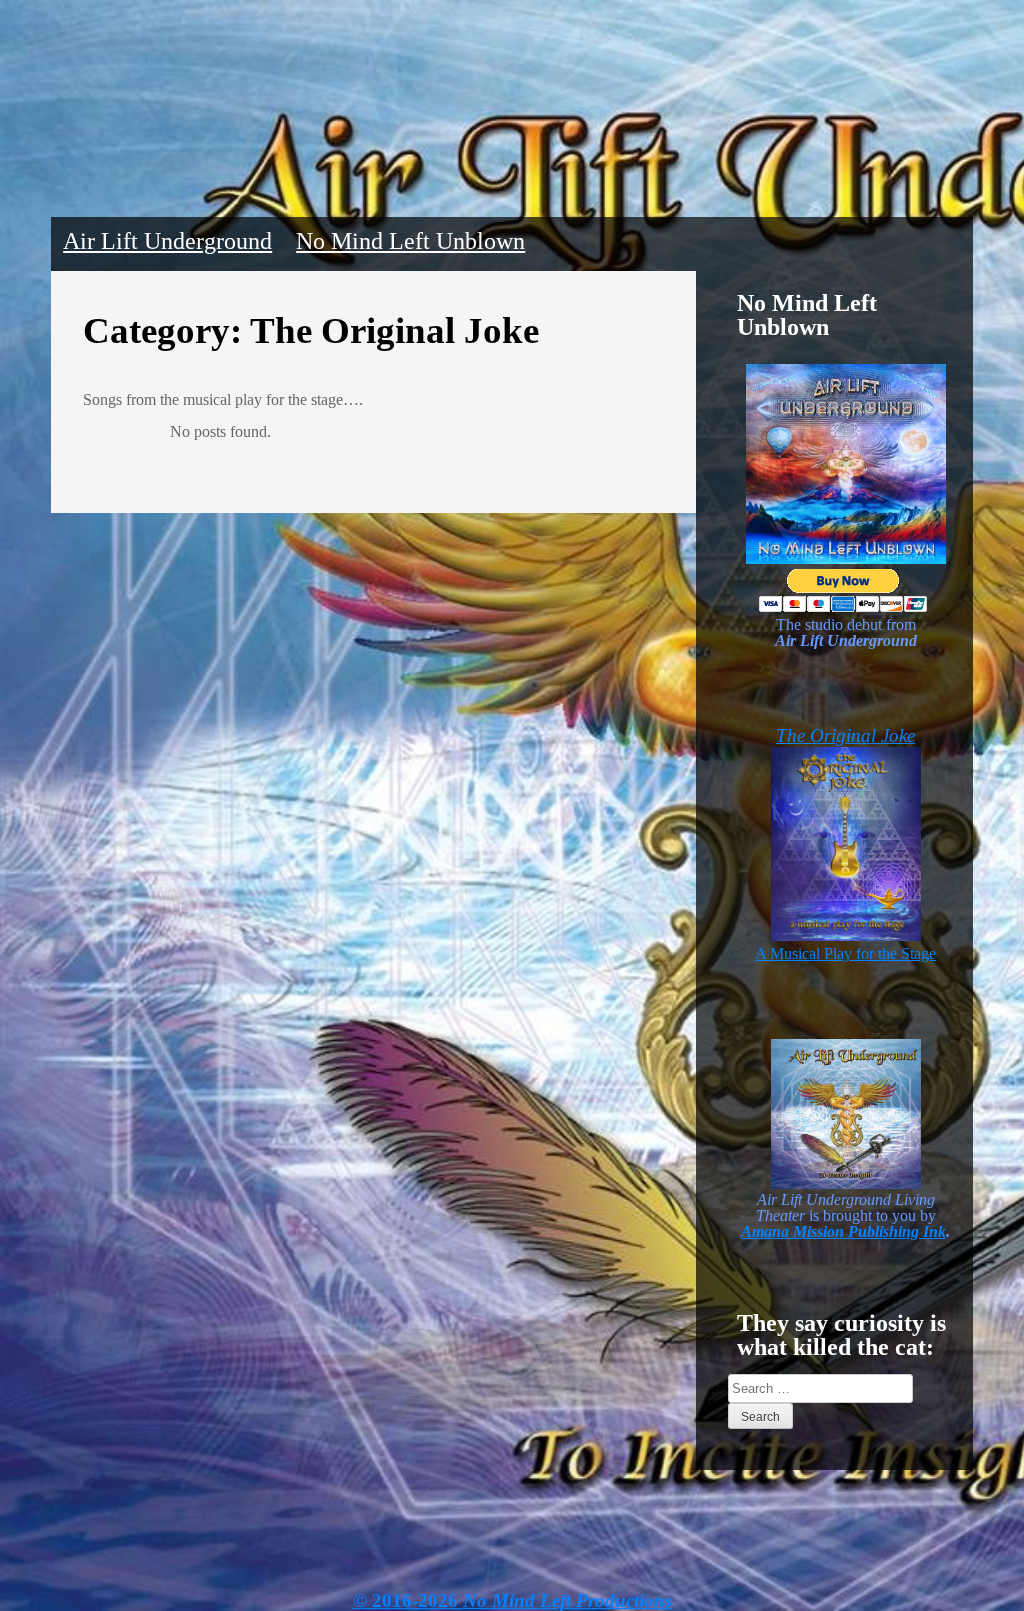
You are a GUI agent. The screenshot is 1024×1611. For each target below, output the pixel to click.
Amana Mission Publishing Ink (843, 1231)
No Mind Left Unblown (410, 241)
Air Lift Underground (167, 241)
